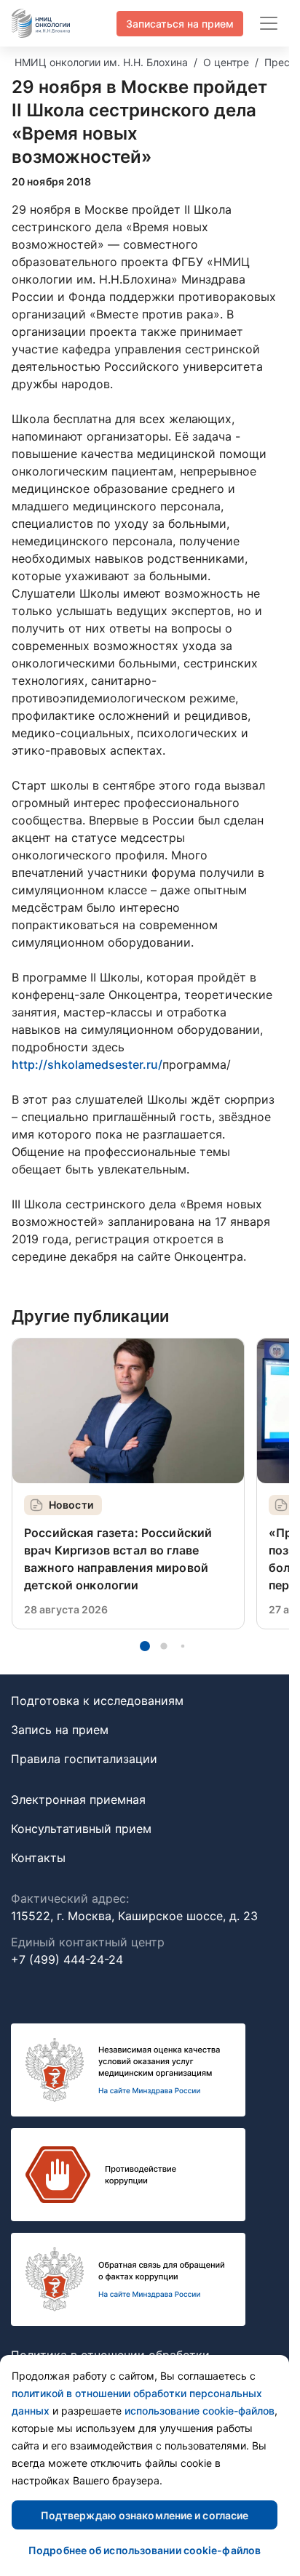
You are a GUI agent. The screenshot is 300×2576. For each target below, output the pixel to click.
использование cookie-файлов (200, 2411)
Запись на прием (60, 1730)
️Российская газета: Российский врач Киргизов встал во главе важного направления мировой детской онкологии (118, 1559)
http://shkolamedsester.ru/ (87, 1064)
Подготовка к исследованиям (97, 1701)
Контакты (38, 1858)
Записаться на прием (180, 24)
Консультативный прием (81, 1829)
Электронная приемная (78, 1799)
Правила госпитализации (84, 1759)
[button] (145, 1646)
